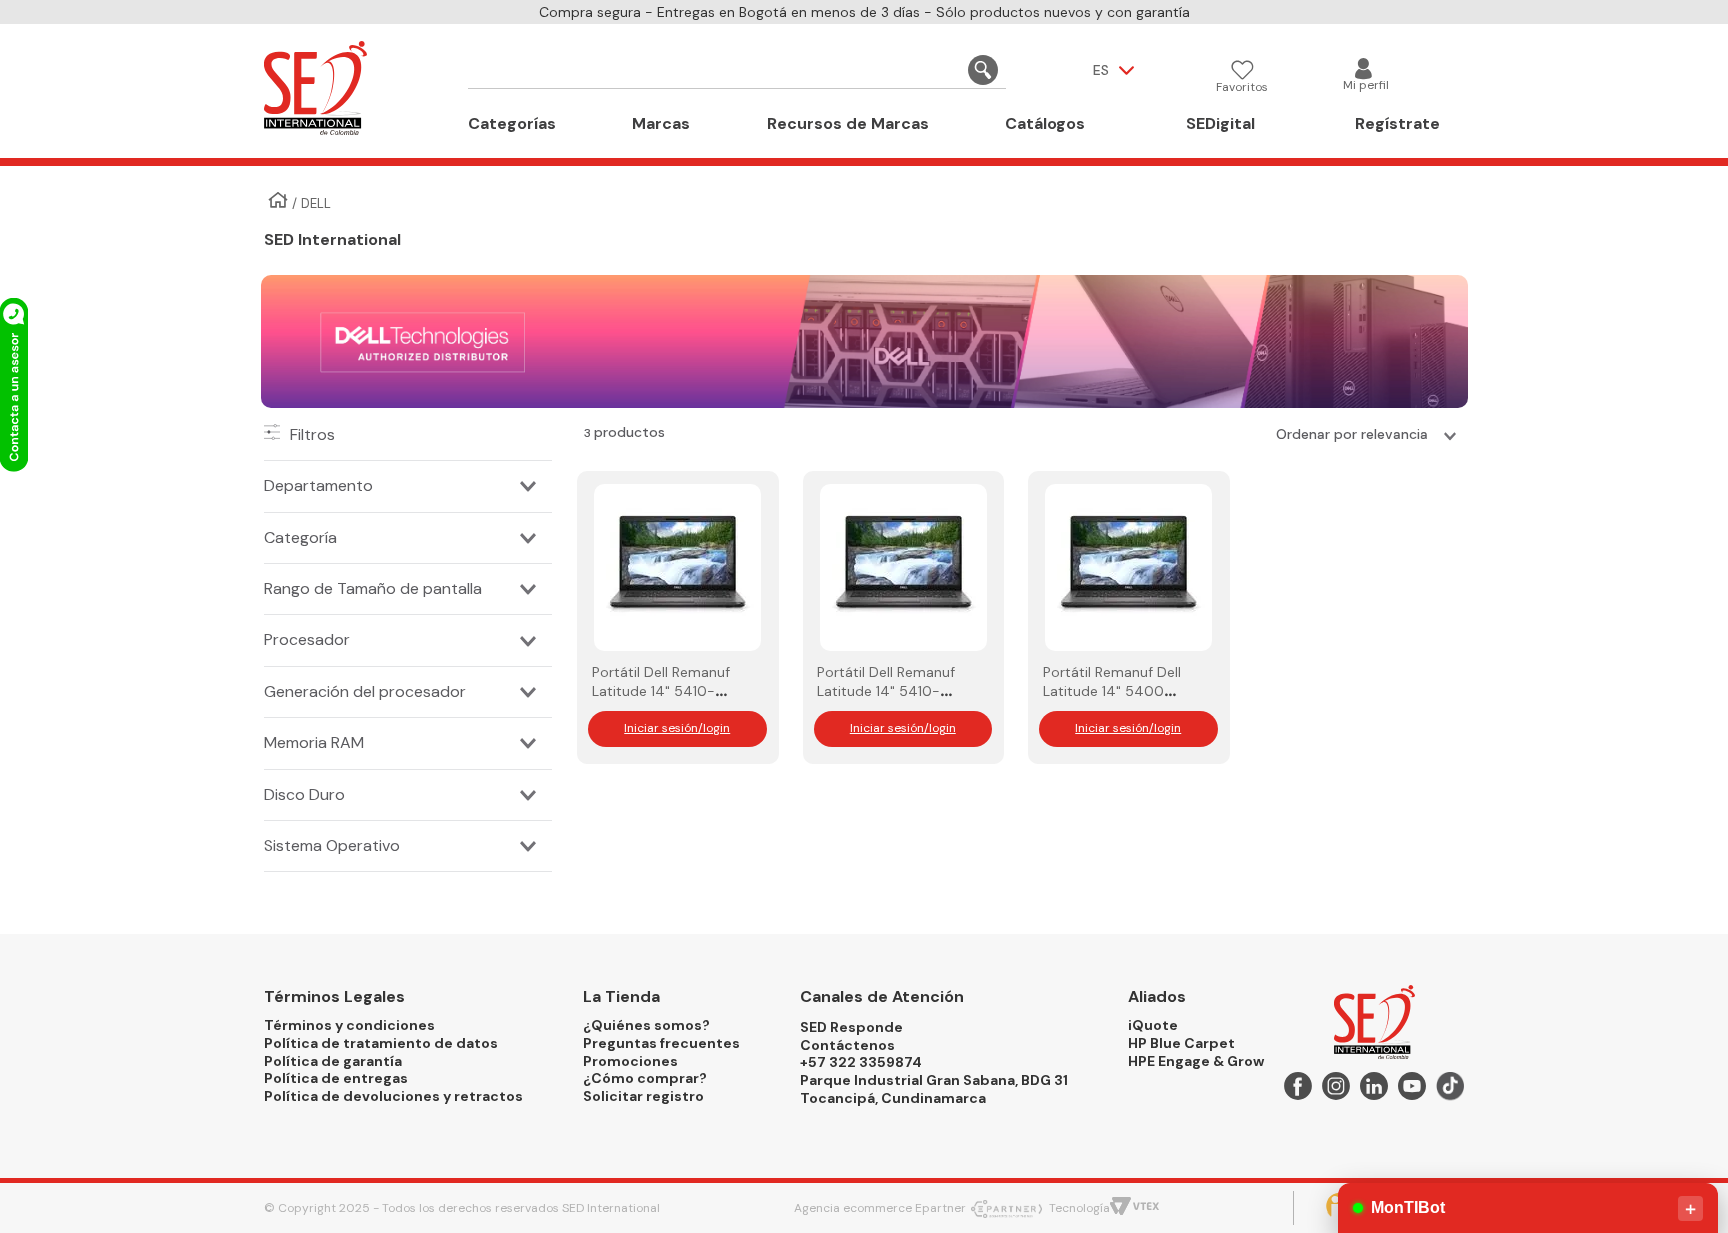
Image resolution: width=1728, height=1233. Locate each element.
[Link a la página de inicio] (278, 203)
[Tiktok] (1450, 1089)
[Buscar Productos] (983, 69)
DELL (316, 203)
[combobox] (737, 70)
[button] (408, 486)
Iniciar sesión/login (677, 728)
